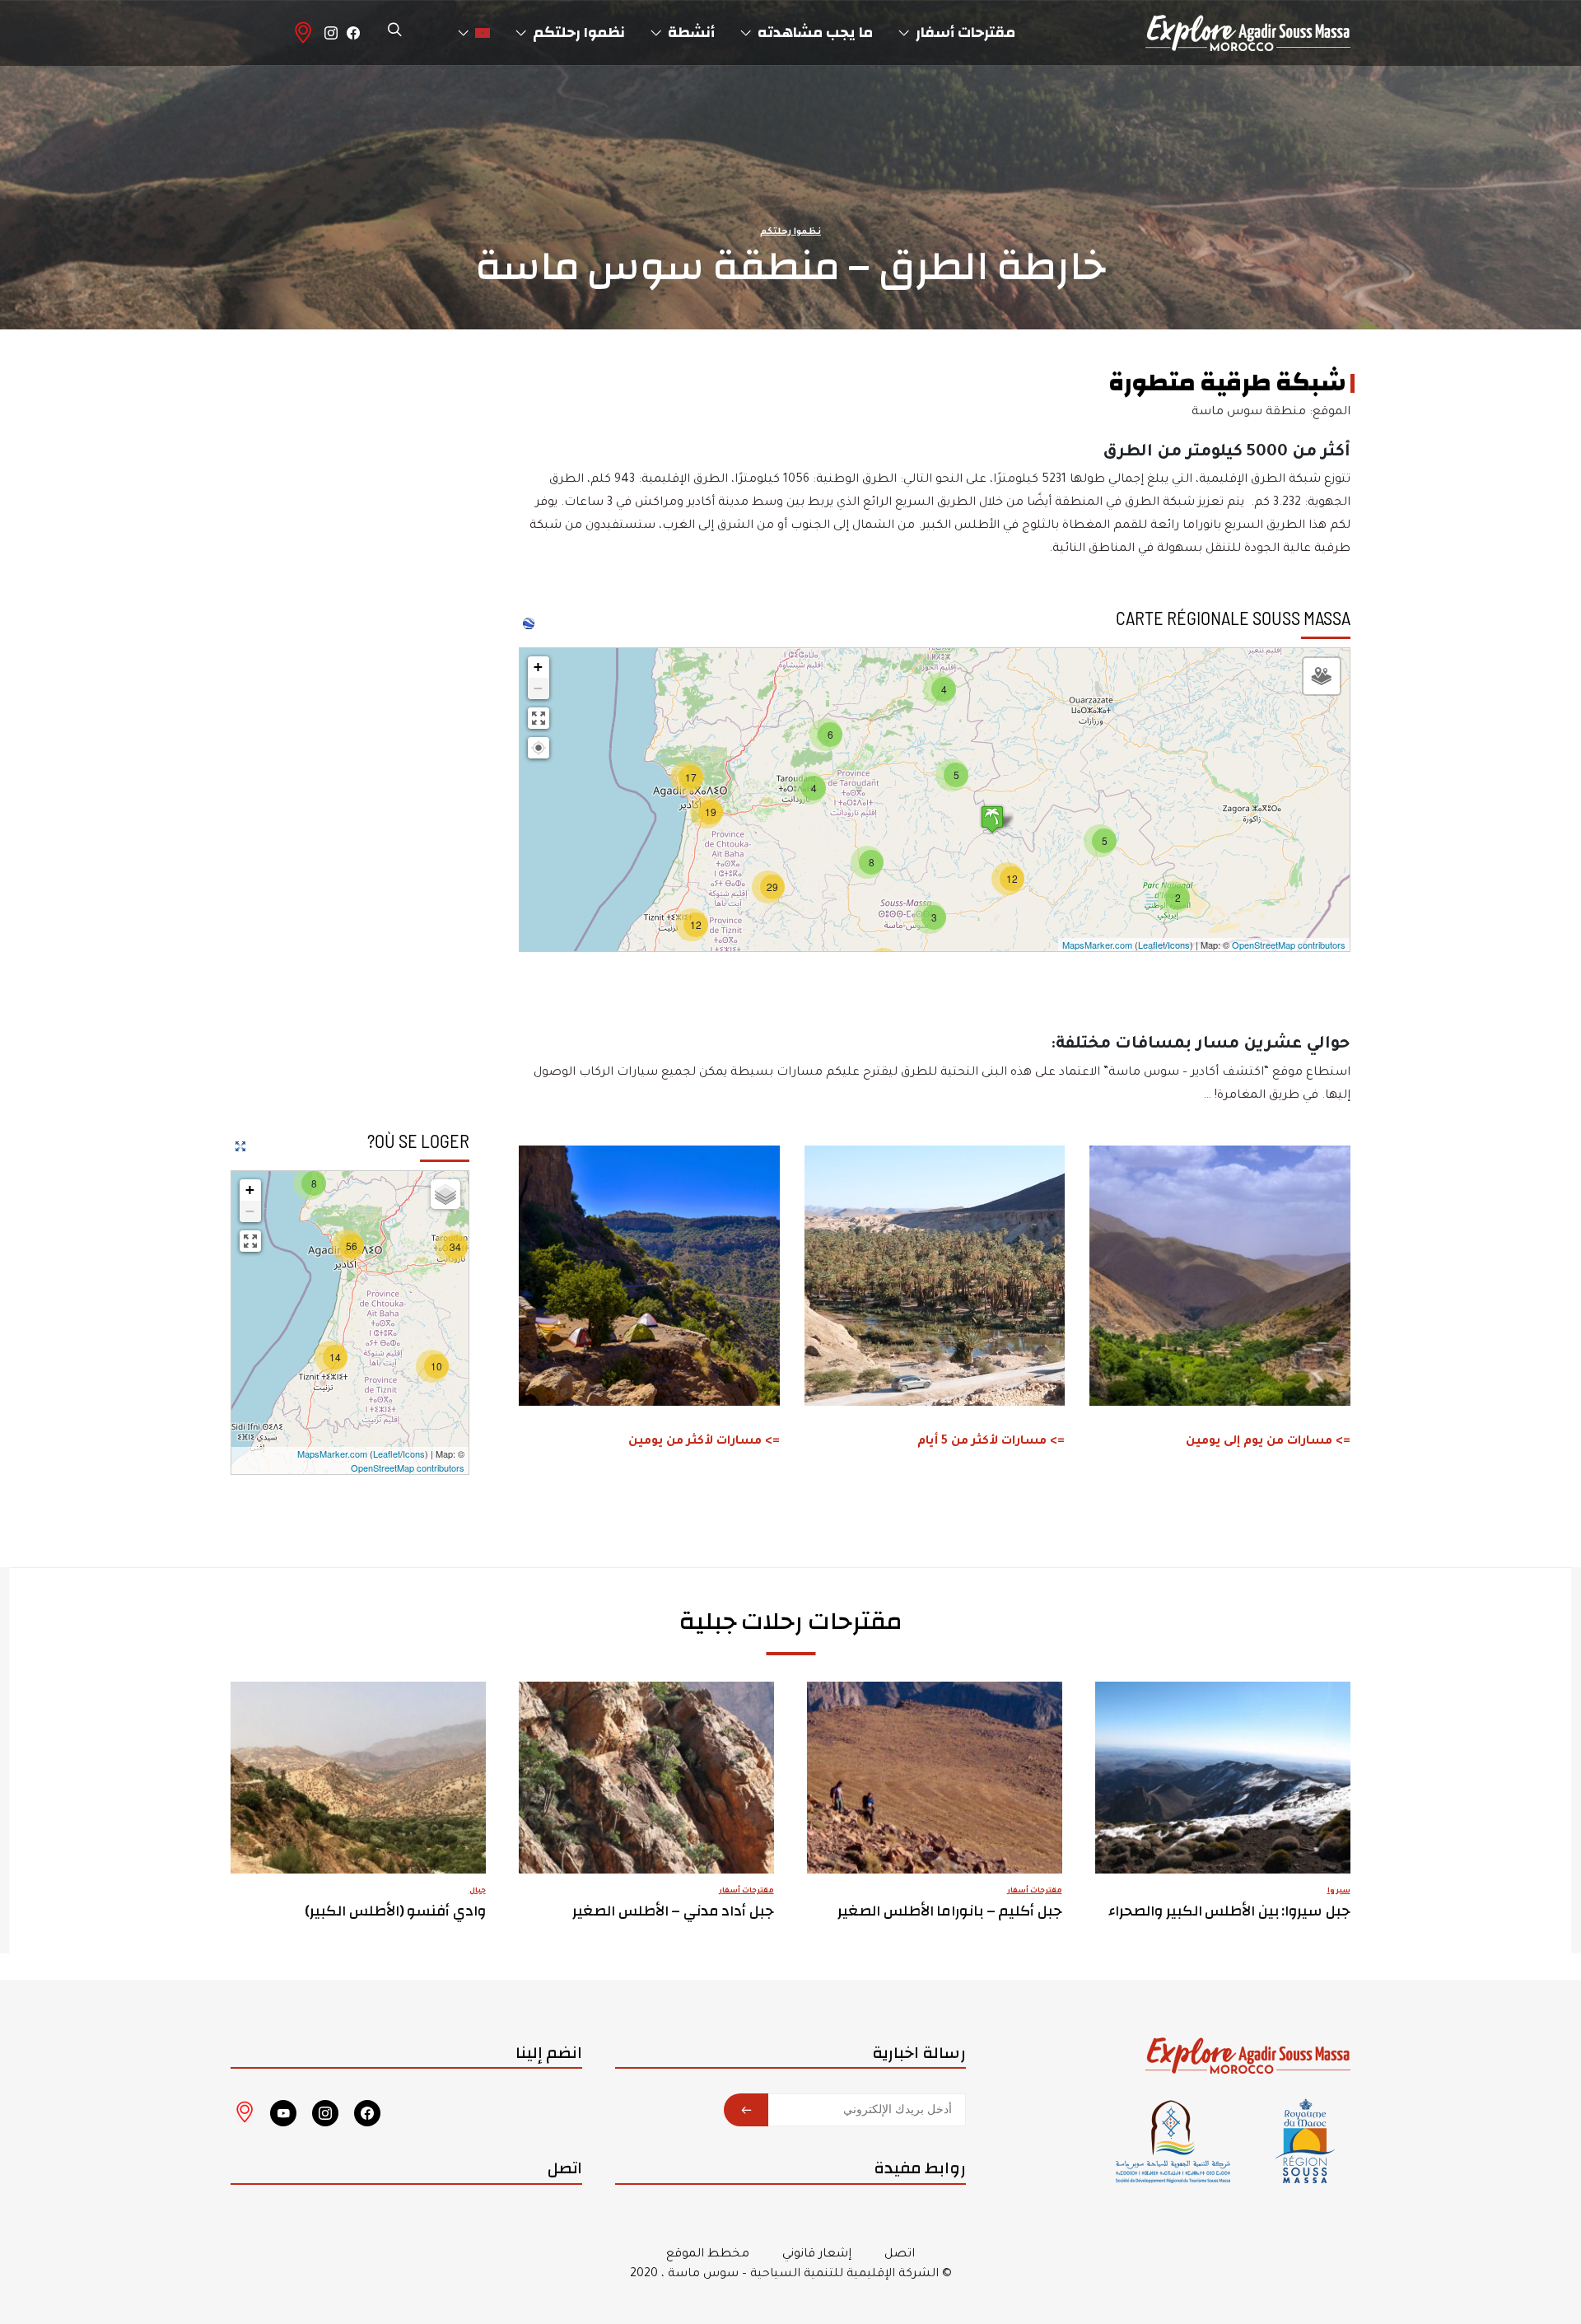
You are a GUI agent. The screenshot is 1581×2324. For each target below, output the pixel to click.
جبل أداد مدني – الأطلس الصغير (674, 1911)
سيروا (1339, 1892)
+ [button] (538, 667)
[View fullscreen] (539, 718)
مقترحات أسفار (1035, 1892)
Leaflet (1152, 945)
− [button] (538, 688)
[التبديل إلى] (474, 33)
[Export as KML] (529, 623)
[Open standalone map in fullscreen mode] (240, 1146)
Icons (1179, 945)
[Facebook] (353, 33)
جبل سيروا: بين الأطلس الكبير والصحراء (1230, 1911)
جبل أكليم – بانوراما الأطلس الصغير (950, 1911)
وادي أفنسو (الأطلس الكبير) (396, 1911)
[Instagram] (331, 33)
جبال (478, 1892)
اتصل (900, 2255)
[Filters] (1322, 676)
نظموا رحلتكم (790, 232)
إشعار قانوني (817, 2255)
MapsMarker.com (1097, 945)
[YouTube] (283, 2113)
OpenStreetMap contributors (1289, 945)
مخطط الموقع (708, 2255)
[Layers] (445, 1194)
